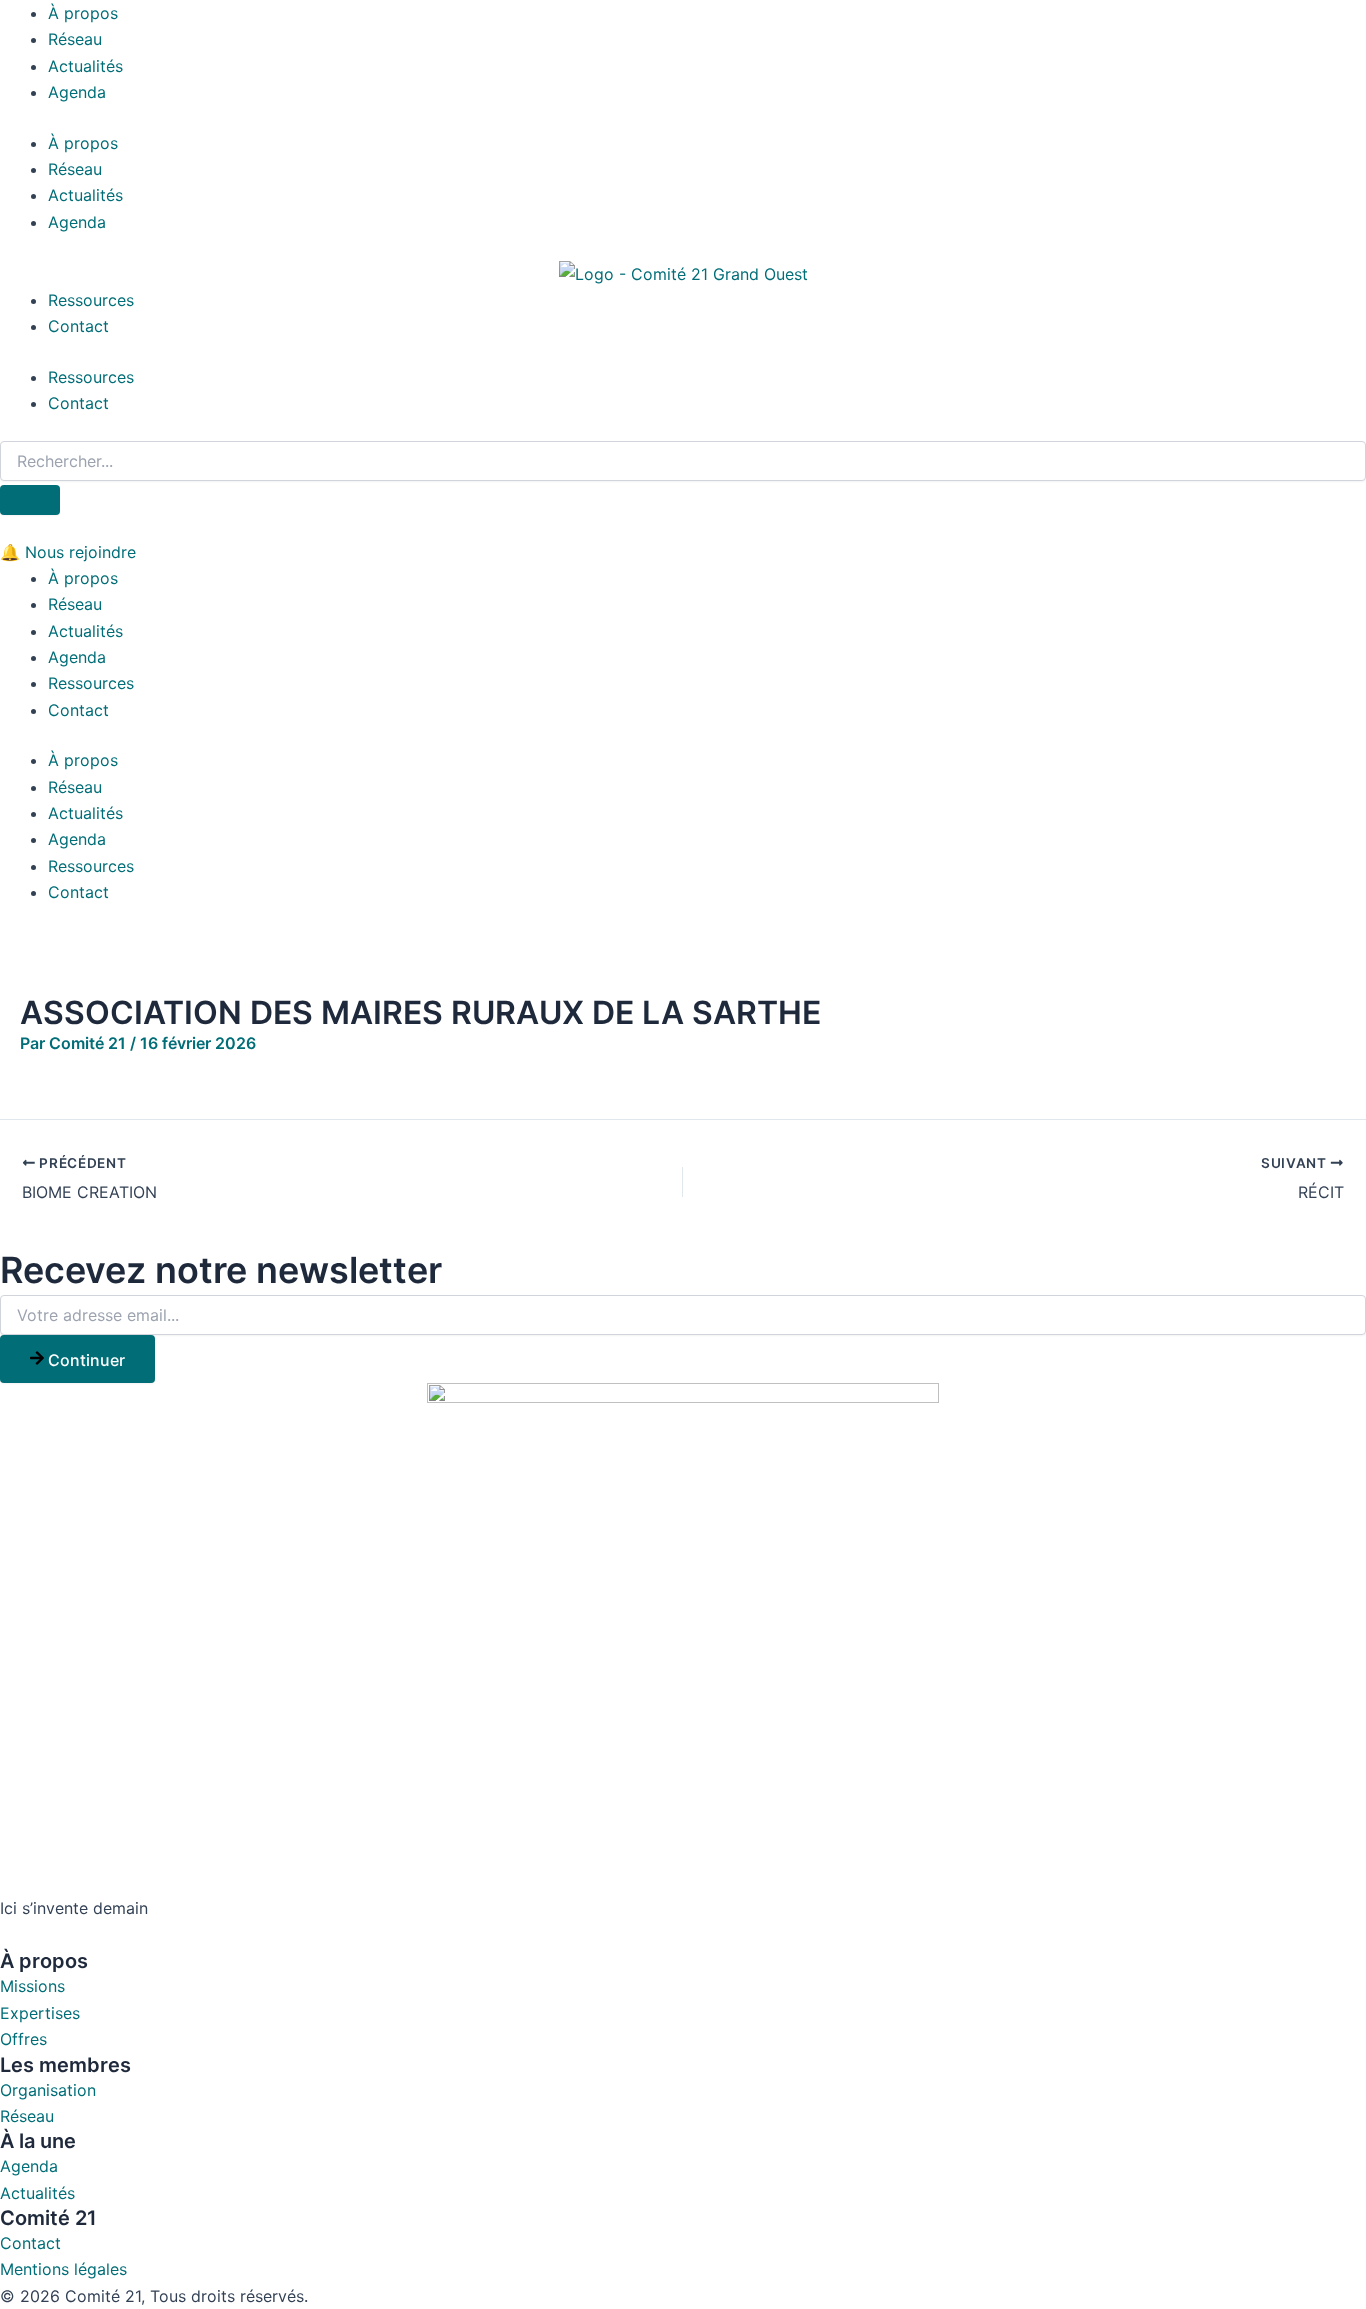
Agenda (77, 92)
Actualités (85, 66)
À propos (83, 13)
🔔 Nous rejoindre (68, 552)
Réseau (75, 39)
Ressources (91, 300)
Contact (78, 326)
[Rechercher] (30, 500)
